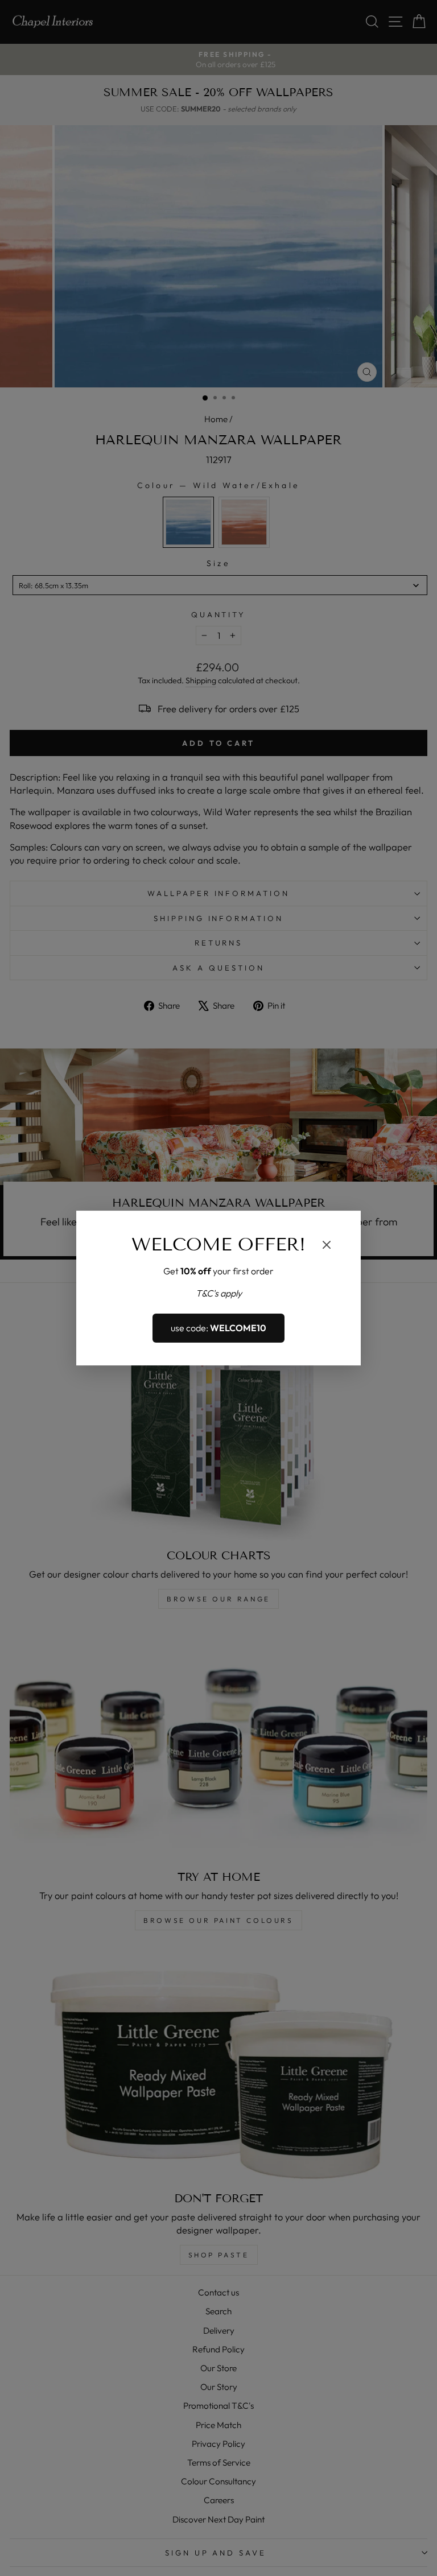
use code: (218, 1328)
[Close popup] (327, 1246)
